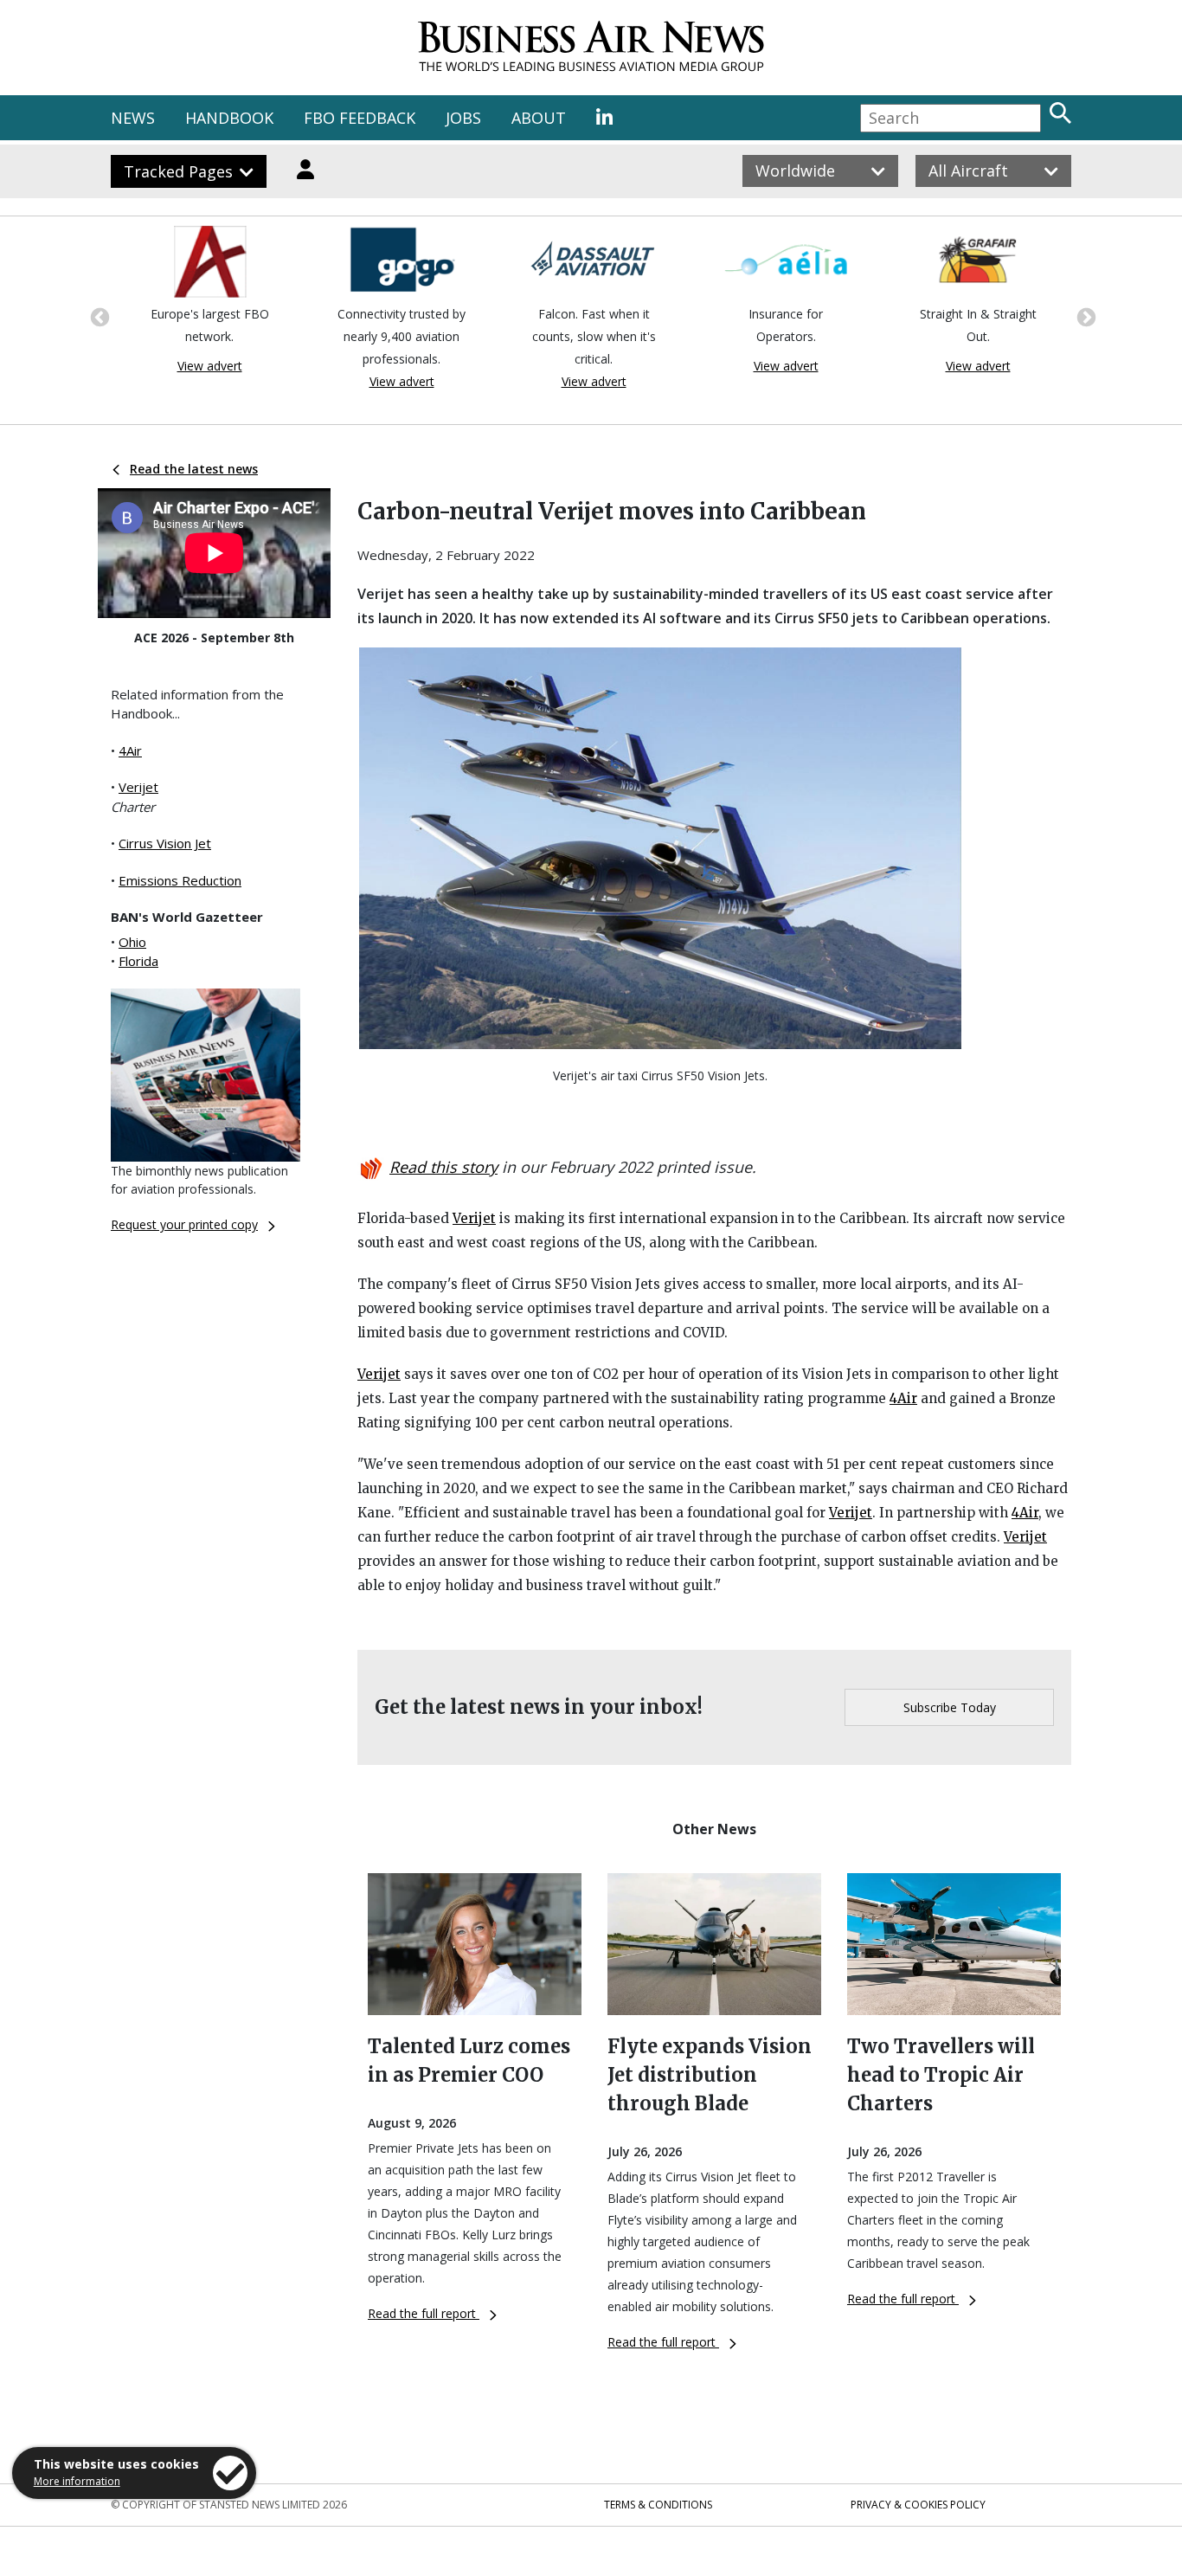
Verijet (138, 787)
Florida (138, 961)
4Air (130, 750)
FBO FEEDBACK (360, 118)
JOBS (463, 118)
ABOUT (539, 118)
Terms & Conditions (658, 2505)
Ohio (132, 942)
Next (1084, 316)
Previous (98, 316)
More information (77, 2481)
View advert (207, 366)
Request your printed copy (184, 1224)
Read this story (443, 1167)
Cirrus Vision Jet (165, 843)
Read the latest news (194, 469)
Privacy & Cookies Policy (918, 2505)
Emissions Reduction (180, 880)
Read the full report (424, 2313)
